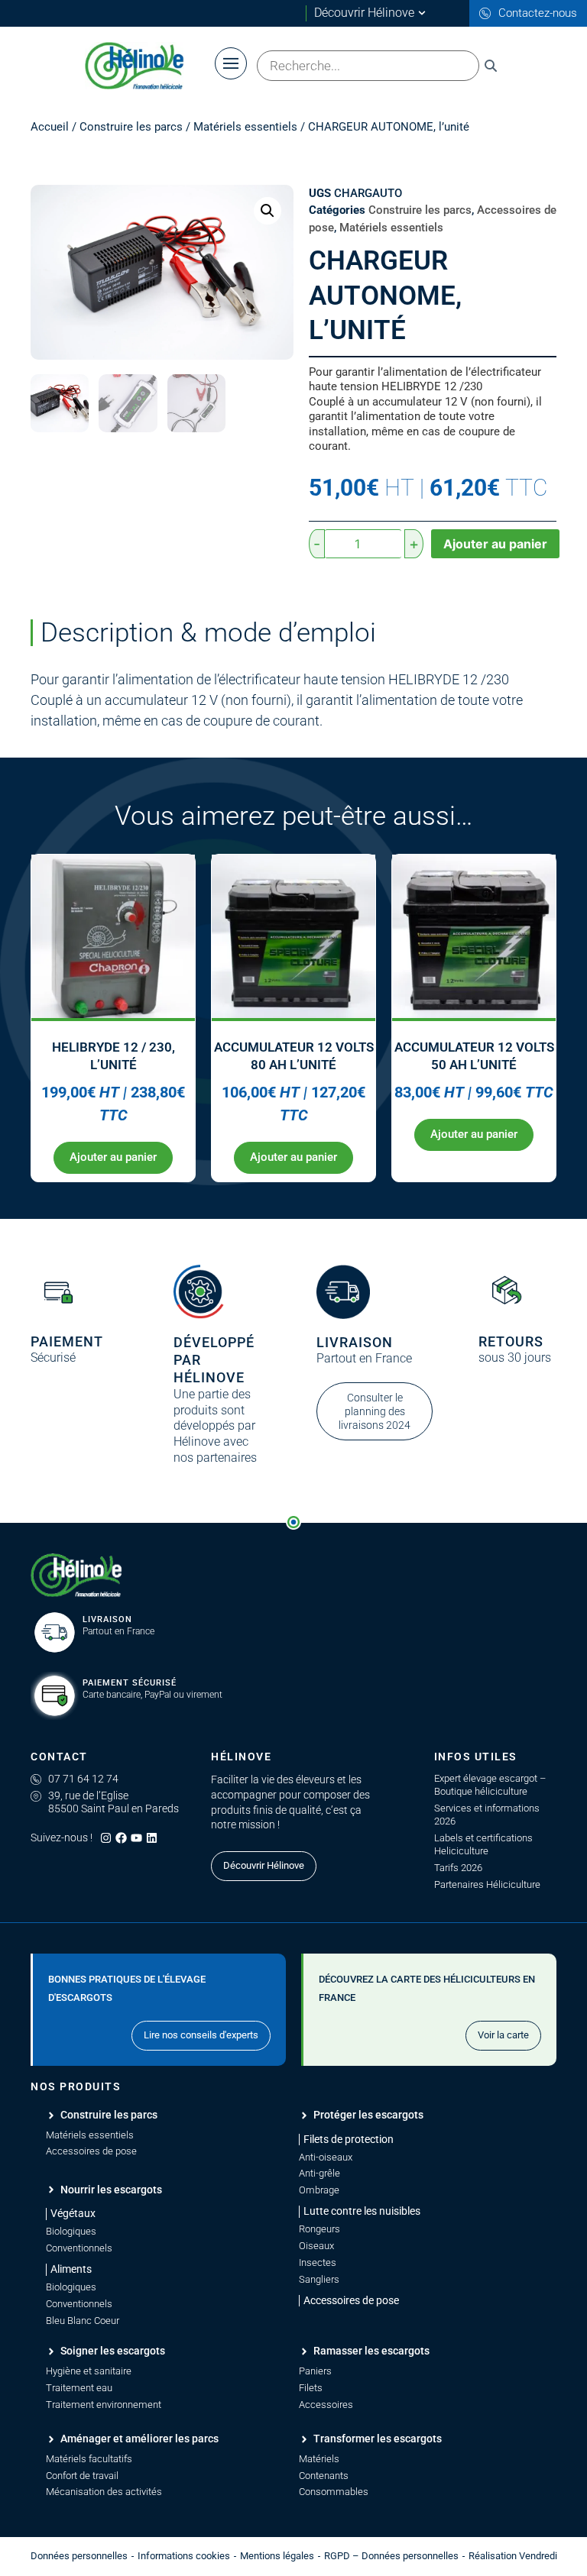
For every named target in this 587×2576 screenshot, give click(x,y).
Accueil (50, 127)
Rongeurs (319, 2229)
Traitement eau (79, 2388)
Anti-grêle (319, 2173)
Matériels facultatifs (89, 2459)
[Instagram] (106, 1838)
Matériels (319, 2459)
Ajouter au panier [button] (113, 1157)
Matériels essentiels (245, 127)
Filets (311, 2388)
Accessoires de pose (91, 2151)
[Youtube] (136, 1838)
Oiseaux (316, 2246)
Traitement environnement (104, 2405)
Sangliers (319, 2279)
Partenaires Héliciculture (487, 1884)
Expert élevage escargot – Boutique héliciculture (490, 1785)
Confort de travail (82, 2476)
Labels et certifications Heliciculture (483, 1844)
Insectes (318, 2262)
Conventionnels (79, 2248)
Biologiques (71, 2231)
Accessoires (326, 2405)
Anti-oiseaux (326, 2157)
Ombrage (319, 2190)
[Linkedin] (152, 1838)
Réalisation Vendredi (513, 2556)
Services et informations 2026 (487, 1815)
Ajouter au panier (495, 544)
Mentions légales (277, 2556)
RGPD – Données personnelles (391, 2556)
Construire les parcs (131, 127)
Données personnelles (79, 2556)
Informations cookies (184, 2556)
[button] (268, 211)
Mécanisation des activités (104, 2492)
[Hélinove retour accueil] (76, 1576)
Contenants (324, 2476)
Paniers (315, 2371)
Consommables (334, 2492)
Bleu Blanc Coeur (83, 2321)
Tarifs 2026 (458, 1868)
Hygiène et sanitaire (89, 2371)
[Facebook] (121, 1838)
